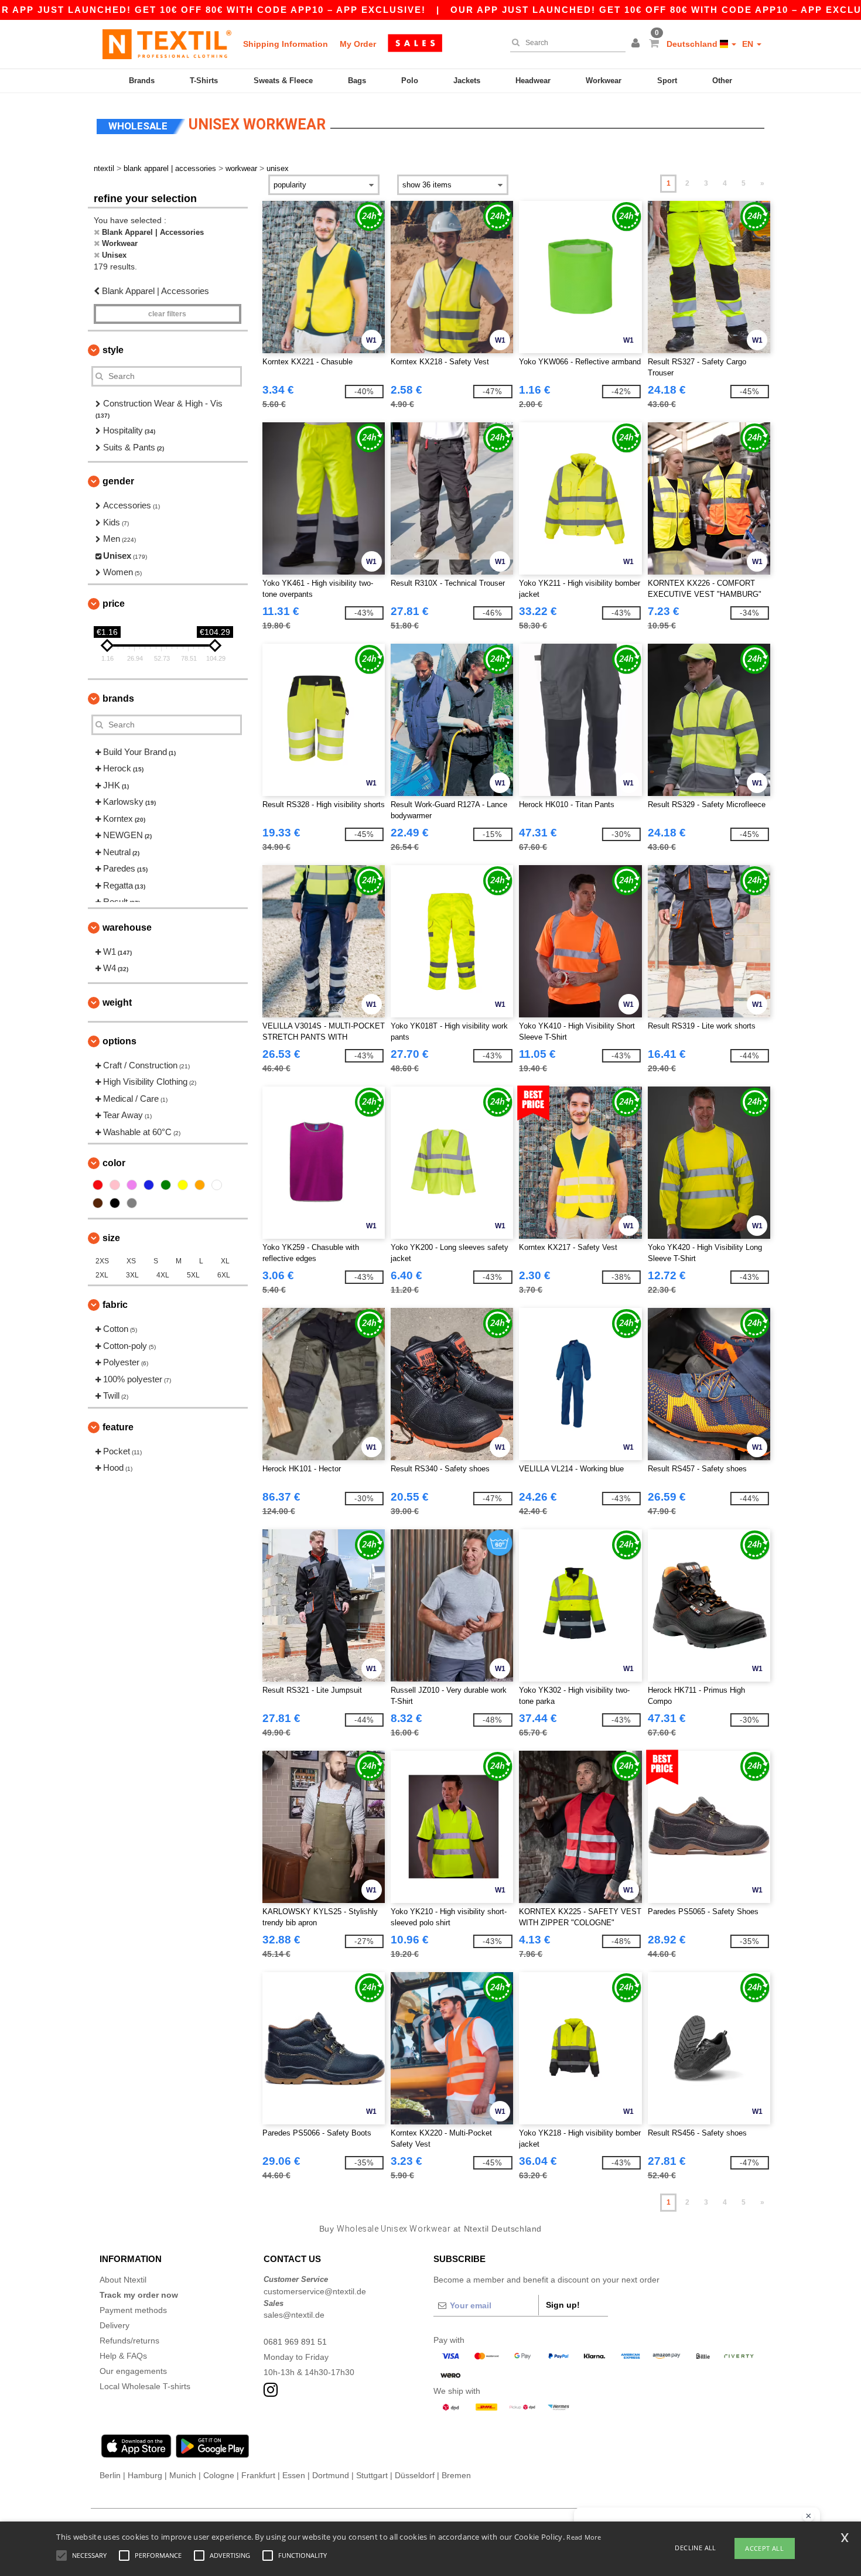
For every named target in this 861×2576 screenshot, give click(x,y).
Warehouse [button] (127, 927)
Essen (294, 2475)
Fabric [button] (115, 1305)
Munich (183, 2475)
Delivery (115, 2325)
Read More (584, 2537)
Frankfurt (258, 2475)
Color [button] (114, 1163)
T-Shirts (204, 81)
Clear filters (167, 314)
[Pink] (115, 1185)
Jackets (467, 81)
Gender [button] (118, 481)
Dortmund (331, 2475)
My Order (358, 44)
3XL (132, 1275)
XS (131, 1261)
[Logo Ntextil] (167, 44)
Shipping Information (286, 44)
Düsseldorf (415, 2475)
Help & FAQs (123, 2356)
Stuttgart (372, 2475)
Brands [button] (118, 698)
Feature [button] (118, 1427)
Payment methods (133, 2310)
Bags (357, 81)
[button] (637, 44)
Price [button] (114, 604)
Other (722, 81)
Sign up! (563, 2305)
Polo (410, 81)
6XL (224, 1275)
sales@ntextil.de (294, 2315)
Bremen (456, 2475)
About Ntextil (123, 2280)
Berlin (110, 2475)
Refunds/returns (129, 2341)
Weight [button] (117, 1002)
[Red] (98, 1185)
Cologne (219, 2475)
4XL (163, 1275)
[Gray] (132, 1203)
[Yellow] (183, 1185)
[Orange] (200, 1185)
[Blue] (149, 1185)
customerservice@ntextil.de (315, 2291)
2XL (102, 1275)
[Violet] (132, 1185)
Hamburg (145, 2475)
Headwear (533, 81)
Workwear (604, 81)
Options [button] (119, 1041)
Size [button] (111, 1238)
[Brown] (98, 1203)
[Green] (166, 1185)
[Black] (115, 1203)
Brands (142, 81)
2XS (102, 1261)
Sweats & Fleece (283, 81)
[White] (217, 1185)
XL (225, 1261)
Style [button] (113, 350)
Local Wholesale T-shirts (145, 2386)
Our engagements (133, 2371)
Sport (667, 81)
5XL (193, 1275)
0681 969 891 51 (295, 2342)
